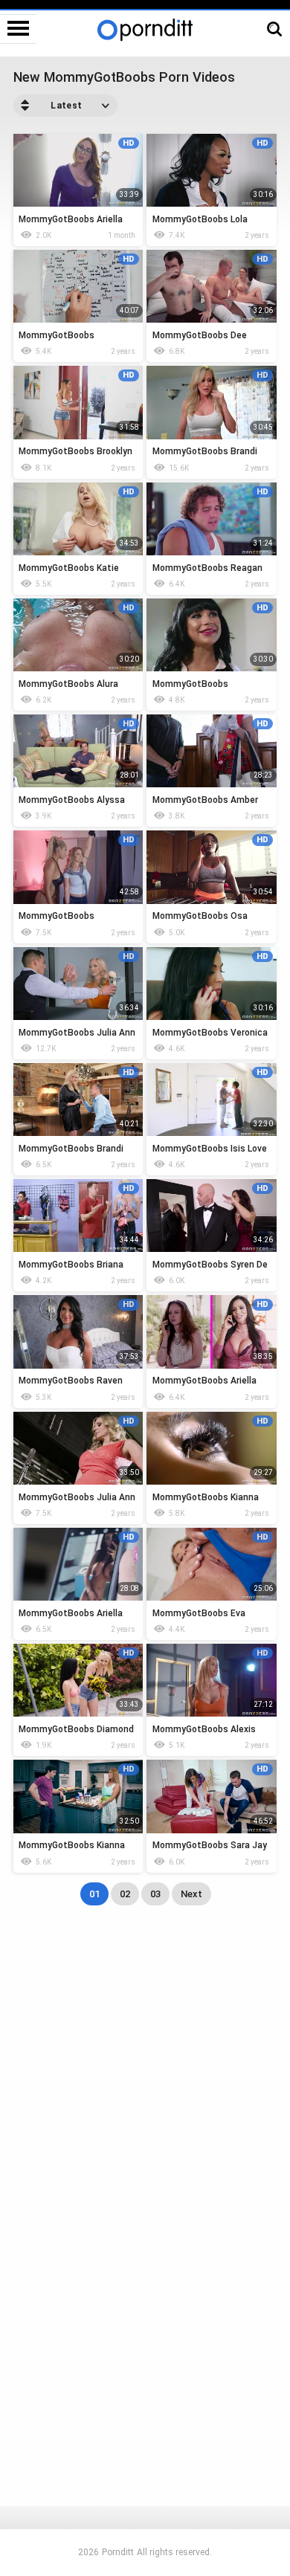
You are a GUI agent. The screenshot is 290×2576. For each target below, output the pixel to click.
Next (191, 1894)
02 (125, 1894)
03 (155, 1894)
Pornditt (118, 2552)
